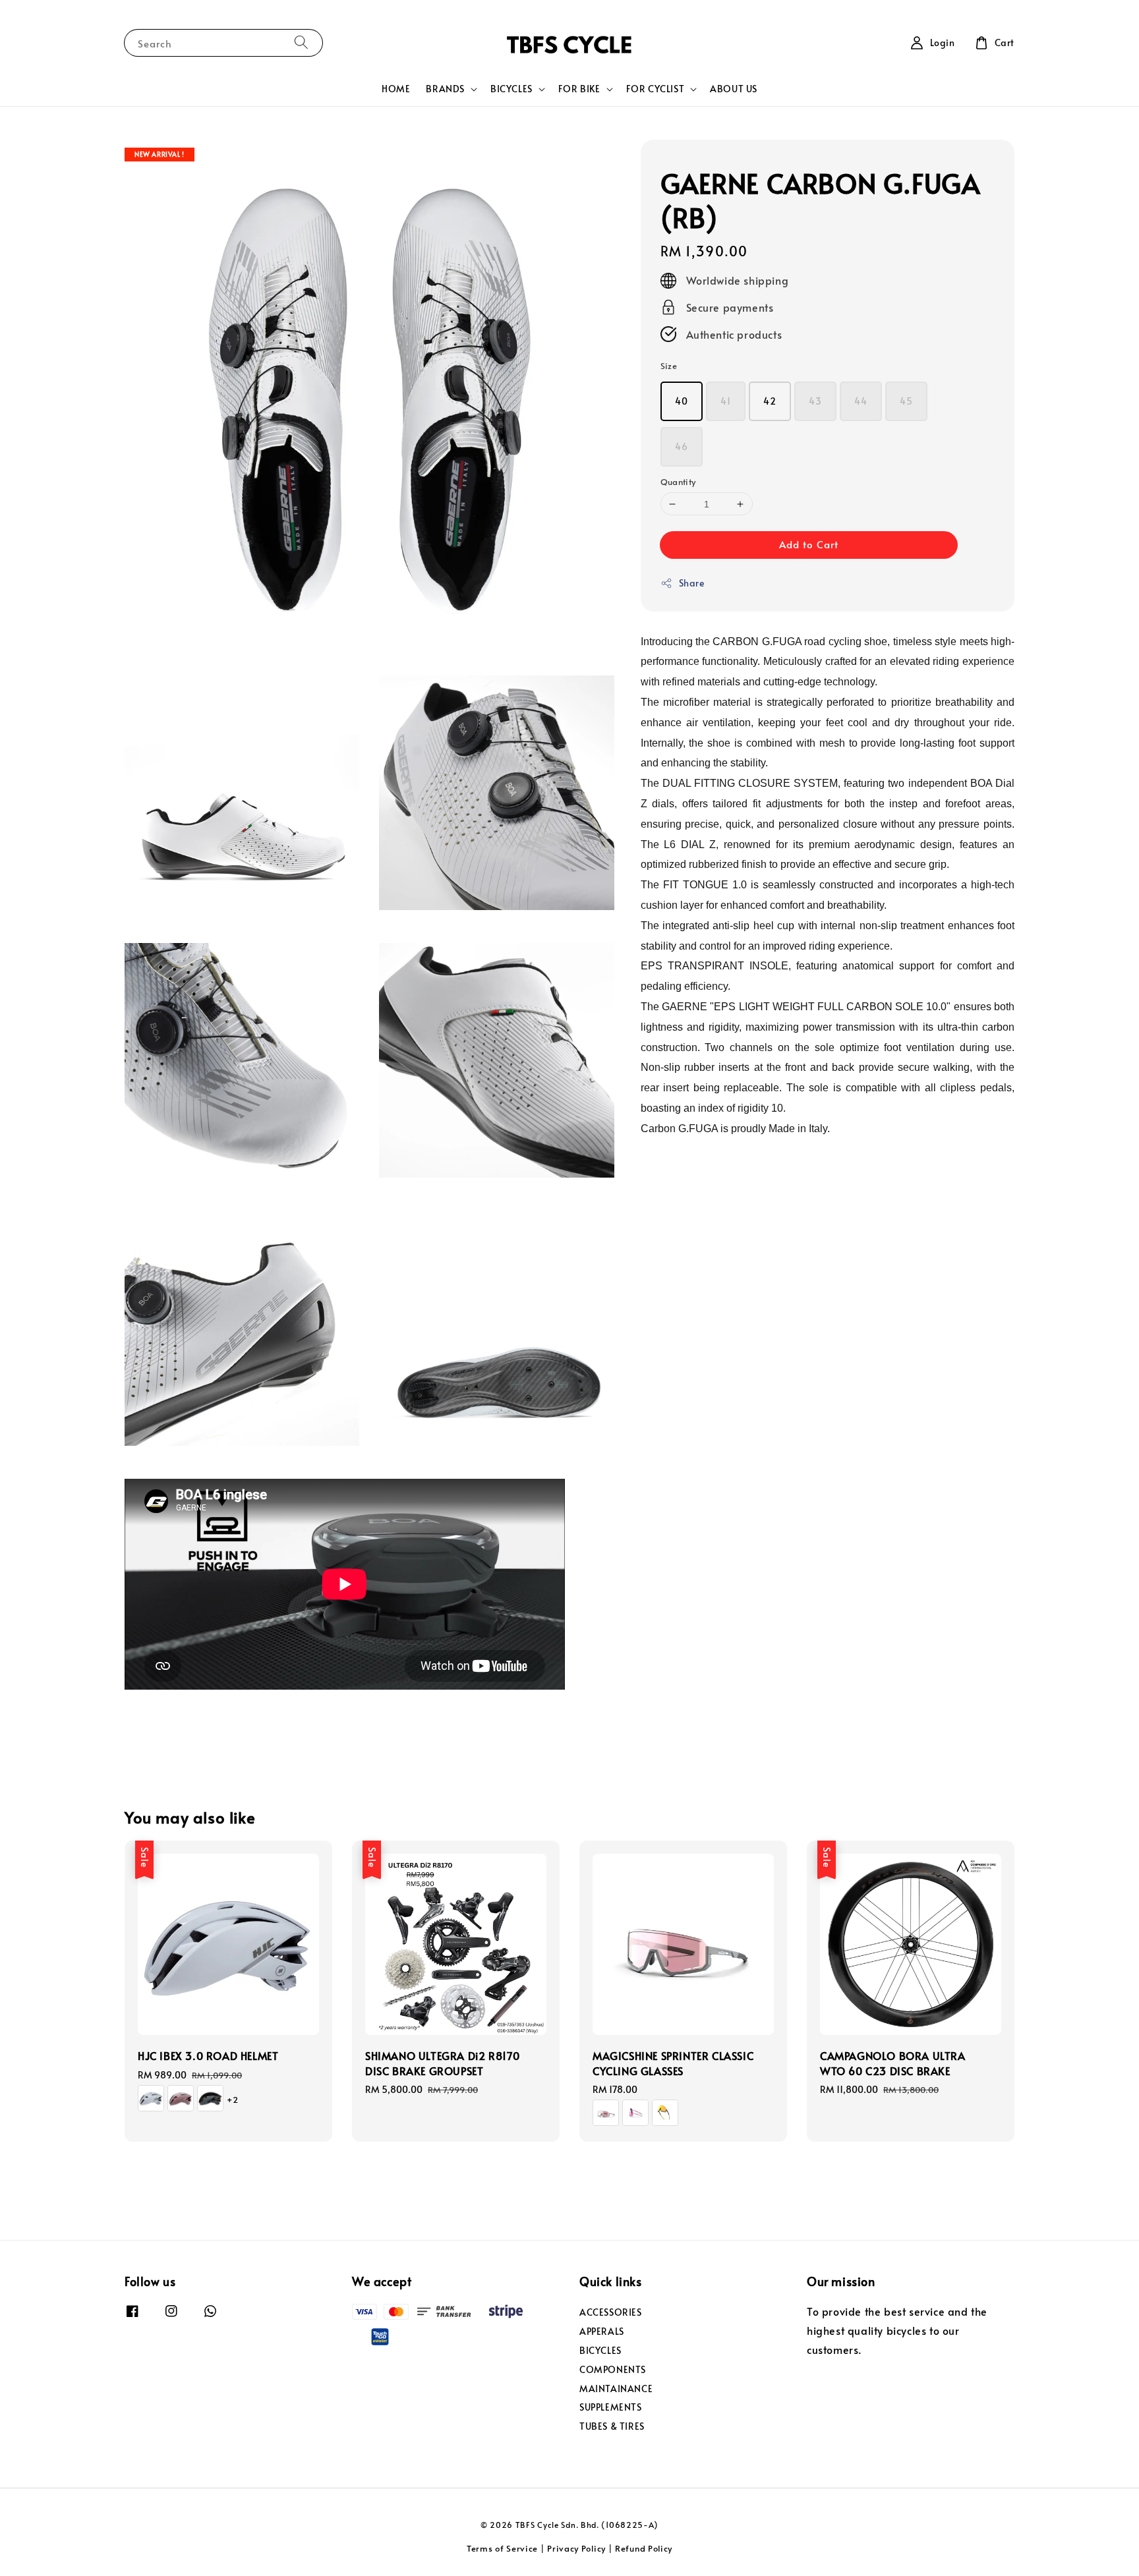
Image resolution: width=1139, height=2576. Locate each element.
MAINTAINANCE (616, 2389)
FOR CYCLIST (656, 89)
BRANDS (445, 89)
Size (669, 366)
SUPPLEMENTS (611, 2407)
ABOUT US (734, 89)
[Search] (301, 43)
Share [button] (692, 584)
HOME (396, 89)
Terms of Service (502, 2548)
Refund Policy (644, 2548)
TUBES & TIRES (612, 2426)
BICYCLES (511, 89)
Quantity (678, 482)
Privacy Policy (576, 2548)
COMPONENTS (613, 2369)
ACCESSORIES (611, 2312)
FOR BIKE (579, 89)
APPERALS (602, 2331)
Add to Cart (809, 545)
